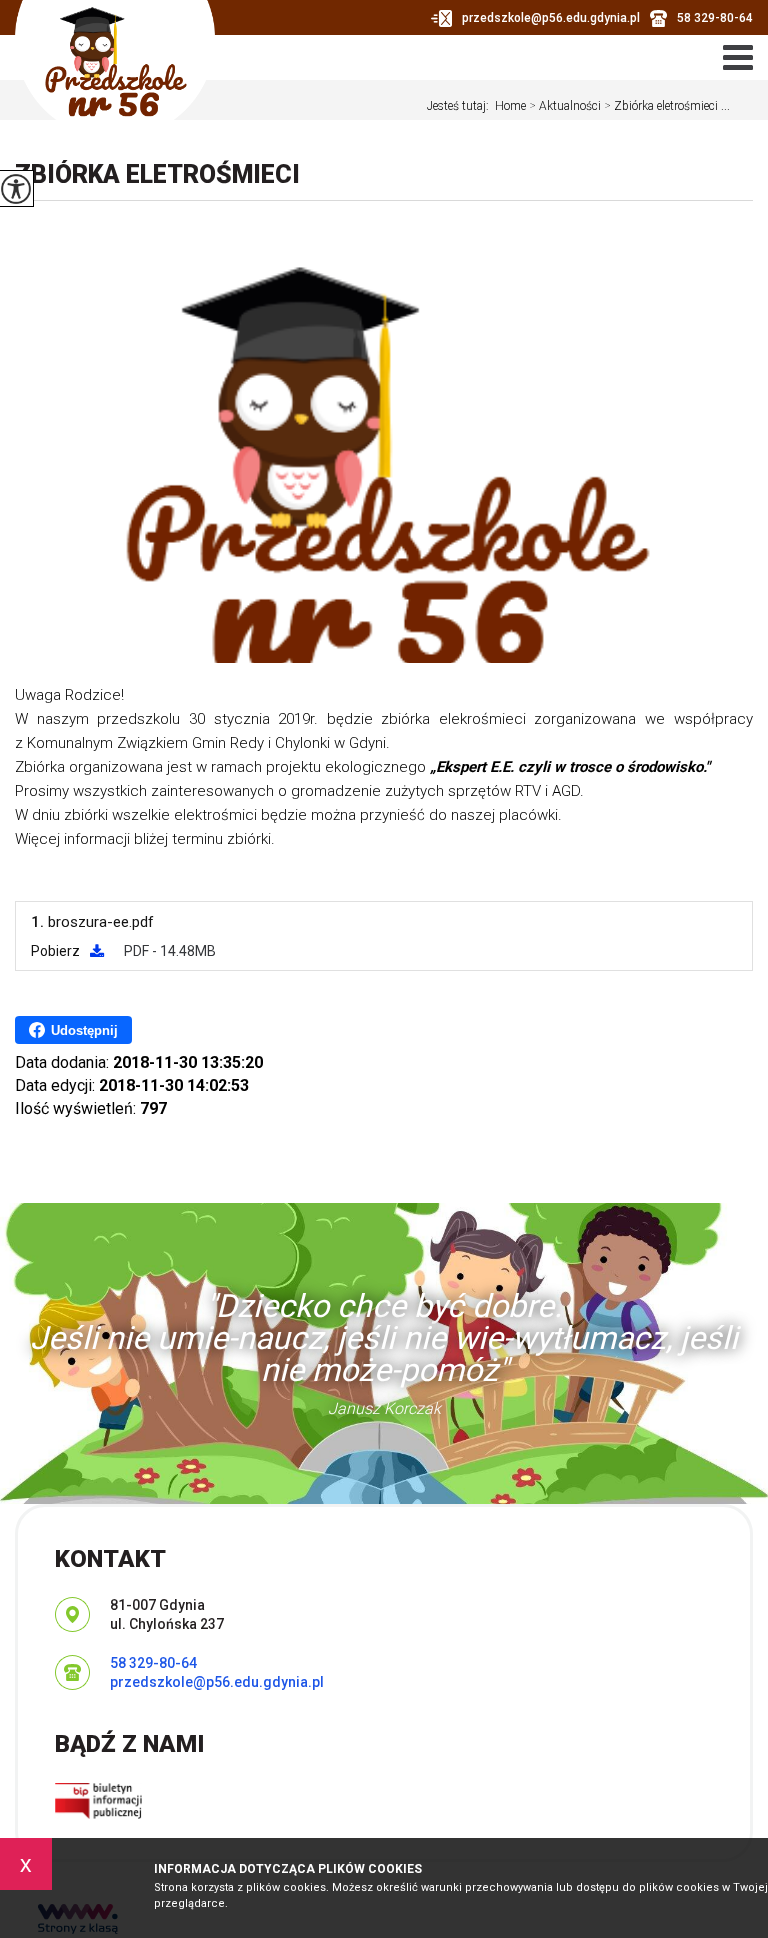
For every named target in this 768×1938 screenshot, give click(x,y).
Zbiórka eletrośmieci (157, 174)
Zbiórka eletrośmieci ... (667, 106)
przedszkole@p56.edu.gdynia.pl (551, 18)
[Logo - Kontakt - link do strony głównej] (115, 69)
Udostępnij (84, 1030)
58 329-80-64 (715, 18)
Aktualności (565, 106)
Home (510, 106)
